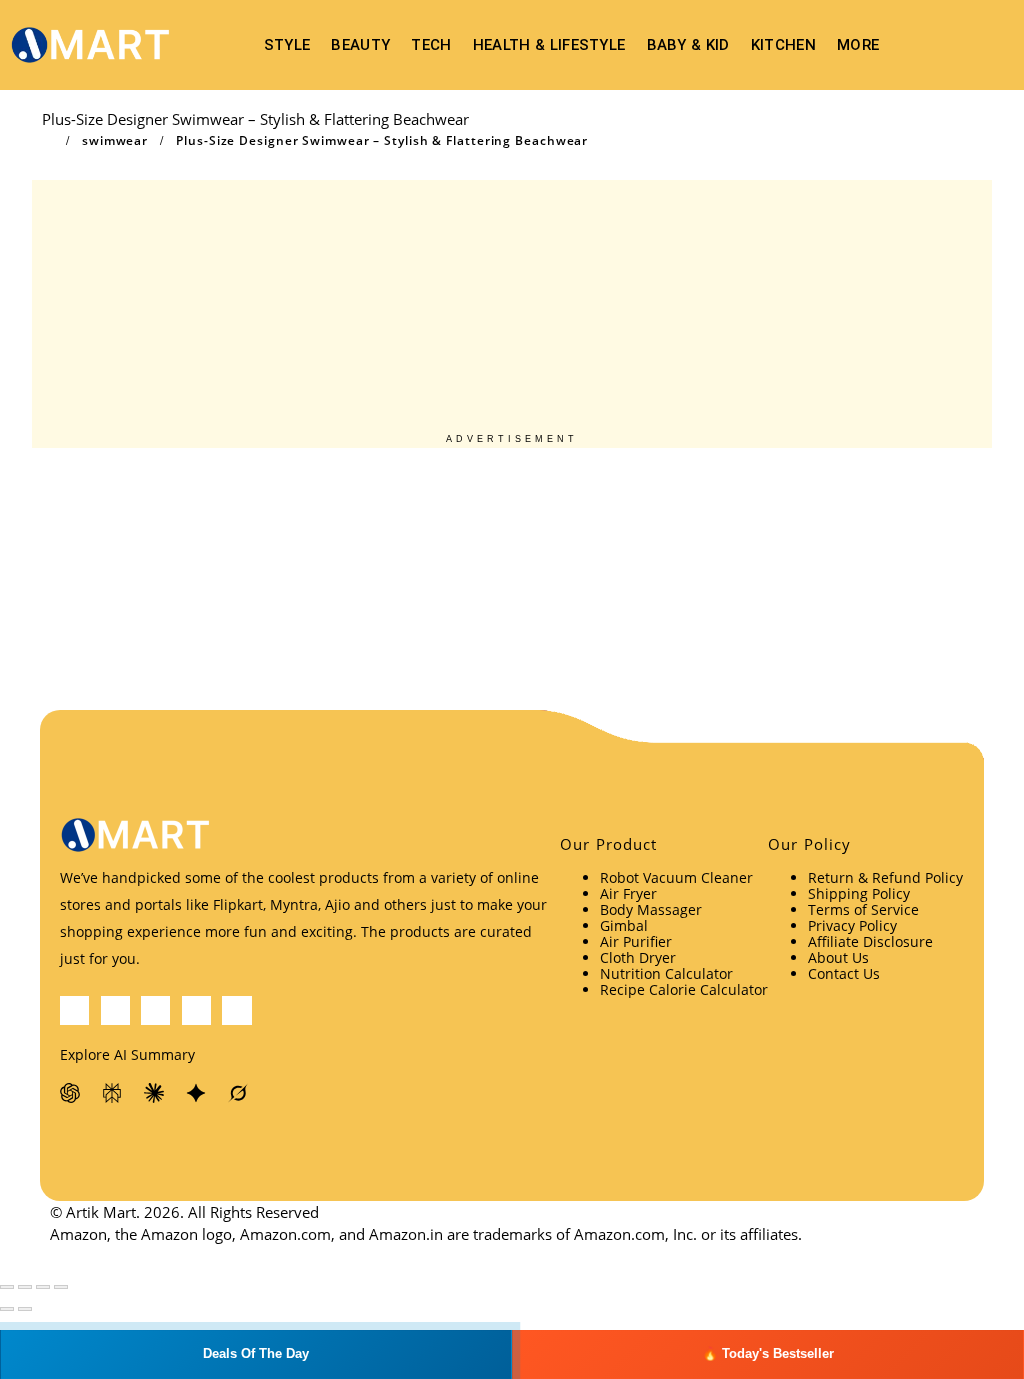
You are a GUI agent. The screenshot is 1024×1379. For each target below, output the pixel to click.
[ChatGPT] (71, 1093)
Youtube (196, 1010)
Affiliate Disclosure (870, 941)
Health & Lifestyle (549, 45)
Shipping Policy (859, 893)
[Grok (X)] (239, 1093)
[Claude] (155, 1093)
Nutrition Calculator (666, 973)
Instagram (236, 1010)
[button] (994, 45)
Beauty (360, 45)
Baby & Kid (688, 45)
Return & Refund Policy (885, 877)
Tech (431, 45)
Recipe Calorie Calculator (684, 989)
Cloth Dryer (638, 957)
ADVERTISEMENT (512, 439)
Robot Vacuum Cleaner (676, 877)
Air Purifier (636, 941)
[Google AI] (197, 1093)
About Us (838, 957)
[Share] (43, 1287)
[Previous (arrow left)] (7, 1309)
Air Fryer (628, 893)
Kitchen (783, 45)
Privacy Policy (852, 925)
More (858, 45)
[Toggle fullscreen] (25, 1287)
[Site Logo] (90, 45)
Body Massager (651, 909)
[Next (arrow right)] (25, 1309)
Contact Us (844, 973)
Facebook (74, 1010)
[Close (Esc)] (61, 1287)
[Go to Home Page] (48, 141)
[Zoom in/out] (7, 1287)
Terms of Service (863, 909)
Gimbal (624, 925)
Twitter (115, 1010)
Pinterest (155, 1010)
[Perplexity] (113, 1093)
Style (287, 45)
